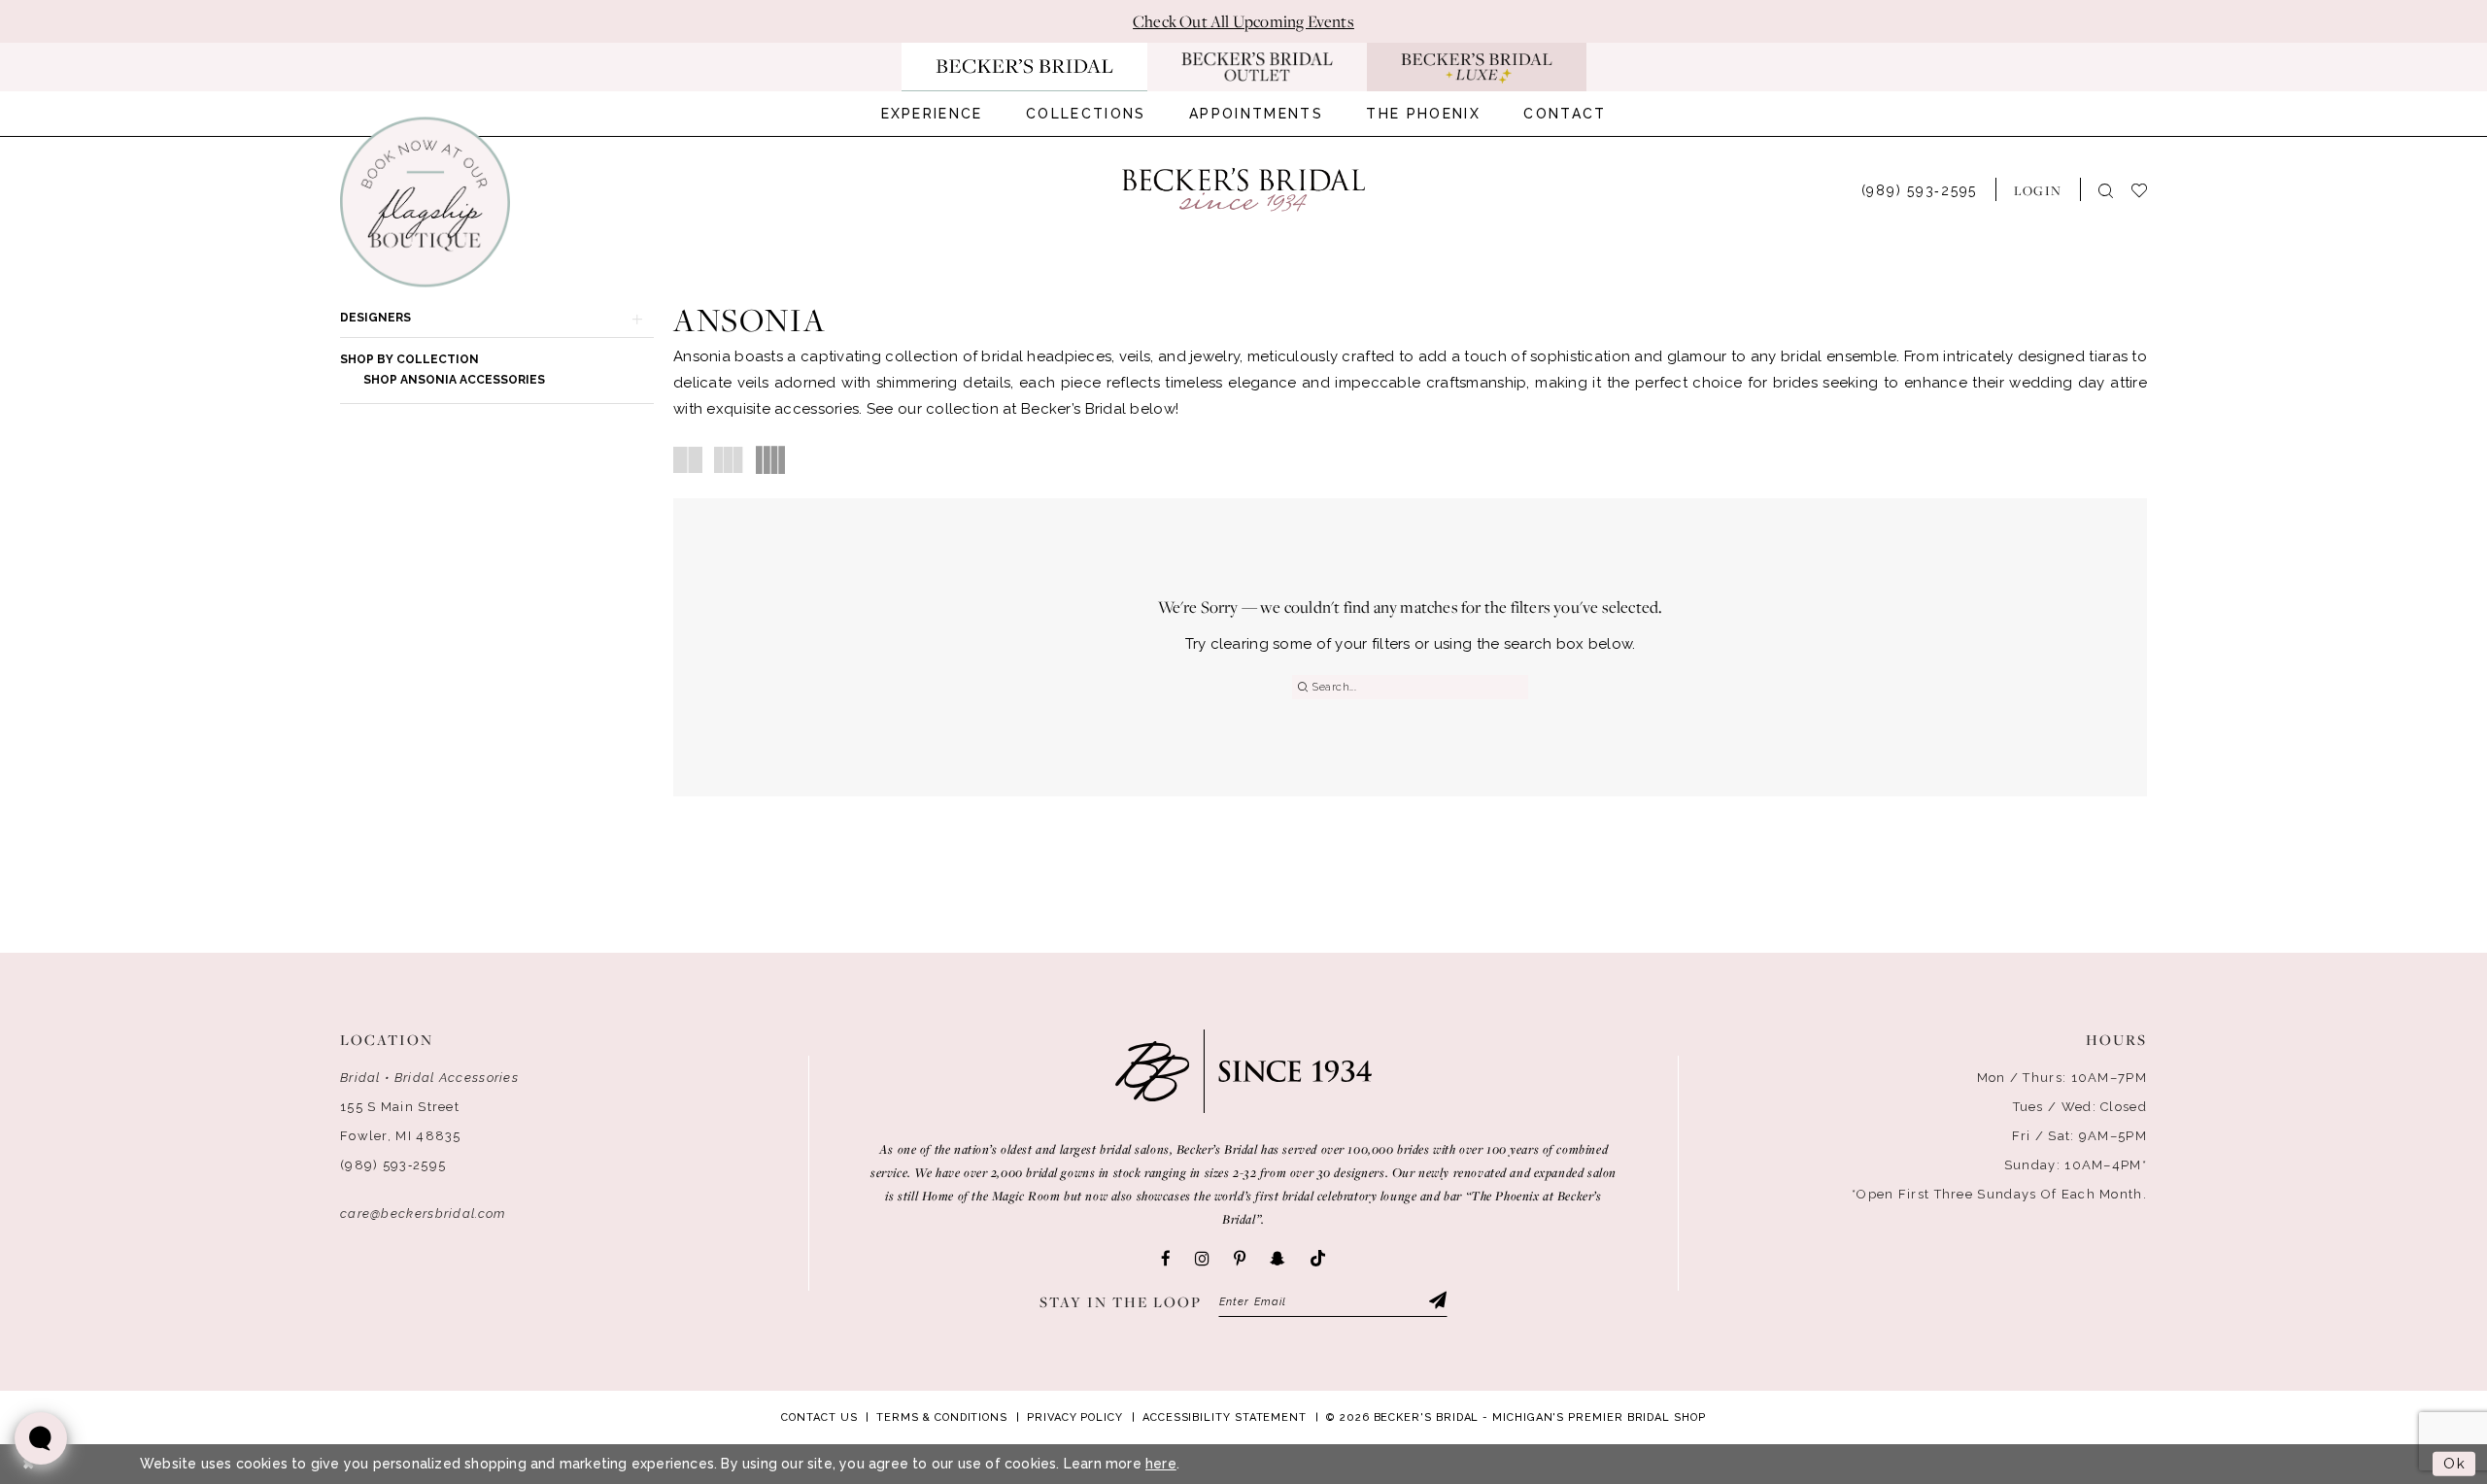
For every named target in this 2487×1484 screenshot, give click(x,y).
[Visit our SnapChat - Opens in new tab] (1278, 1259)
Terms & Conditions (942, 1417)
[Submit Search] (1302, 687)
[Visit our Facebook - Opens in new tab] (1166, 1259)
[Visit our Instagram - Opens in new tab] (1202, 1259)
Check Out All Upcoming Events (1243, 21)
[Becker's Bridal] (1243, 190)
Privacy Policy (1075, 1417)
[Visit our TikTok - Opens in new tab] (1318, 1259)
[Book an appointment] (425, 202)
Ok (2454, 1464)
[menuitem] (932, 114)
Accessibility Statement (1225, 1417)
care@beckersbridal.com (423, 1214)
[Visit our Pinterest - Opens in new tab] (1240, 1259)
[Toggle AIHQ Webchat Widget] (41, 1438)
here (1161, 1464)
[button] (2038, 189)
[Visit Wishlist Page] (2148, 189)
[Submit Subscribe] (1437, 1302)
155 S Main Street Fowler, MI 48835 (401, 1121)
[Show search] (2106, 190)
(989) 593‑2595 (393, 1165)
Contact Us (819, 1417)
